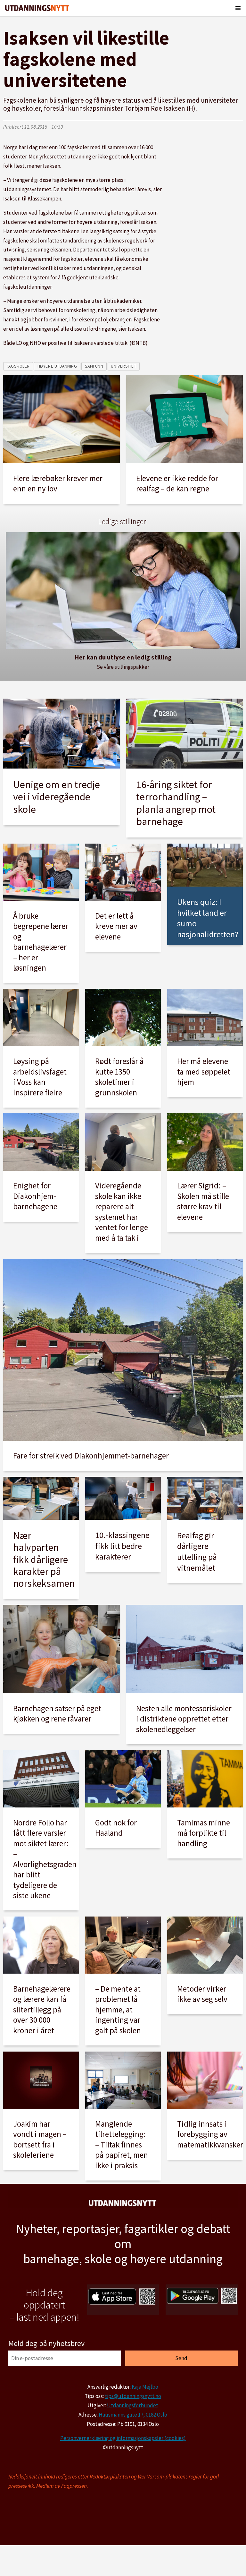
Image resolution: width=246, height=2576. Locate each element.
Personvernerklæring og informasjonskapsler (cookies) (123, 2438)
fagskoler (18, 366)
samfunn (94, 366)
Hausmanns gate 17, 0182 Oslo (133, 2415)
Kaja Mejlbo (145, 2387)
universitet (123, 366)
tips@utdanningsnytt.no (133, 2396)
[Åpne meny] (238, 8)
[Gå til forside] (37, 8)
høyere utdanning (57, 366)
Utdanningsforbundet (133, 2405)
